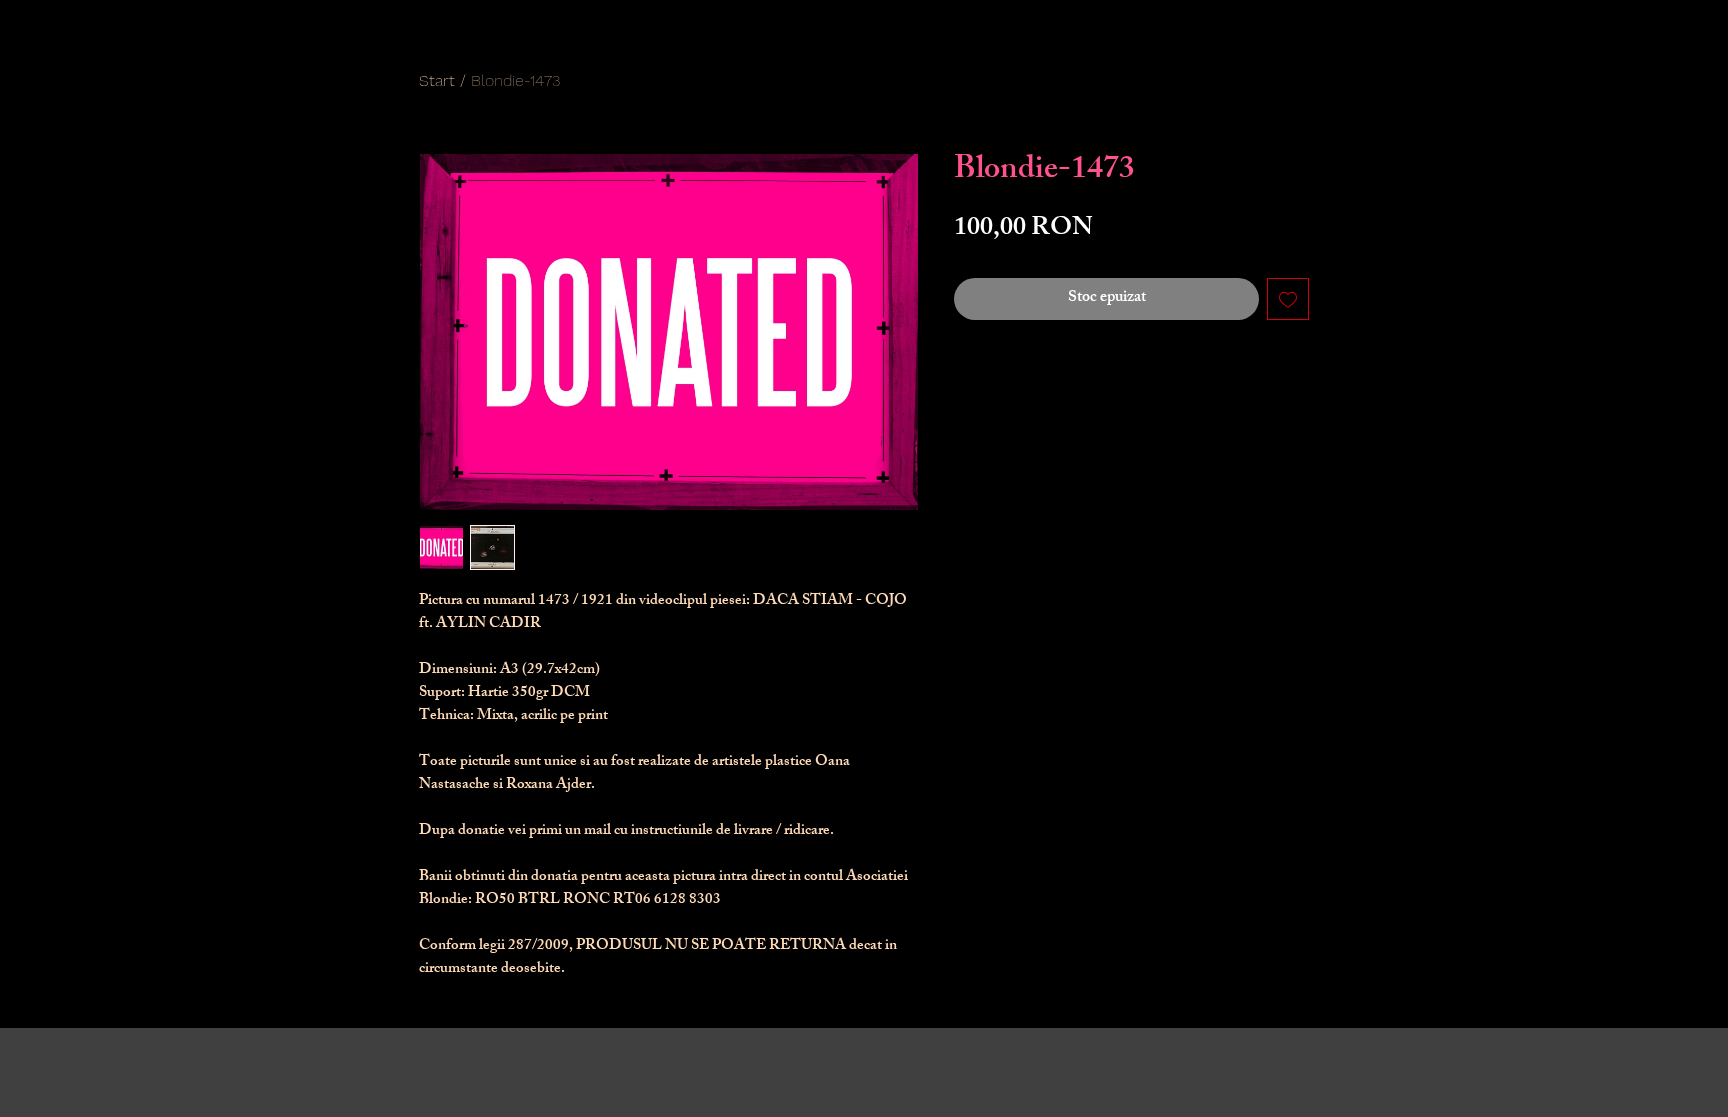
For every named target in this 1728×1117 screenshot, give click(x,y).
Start (437, 80)
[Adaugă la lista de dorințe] (1288, 299)
